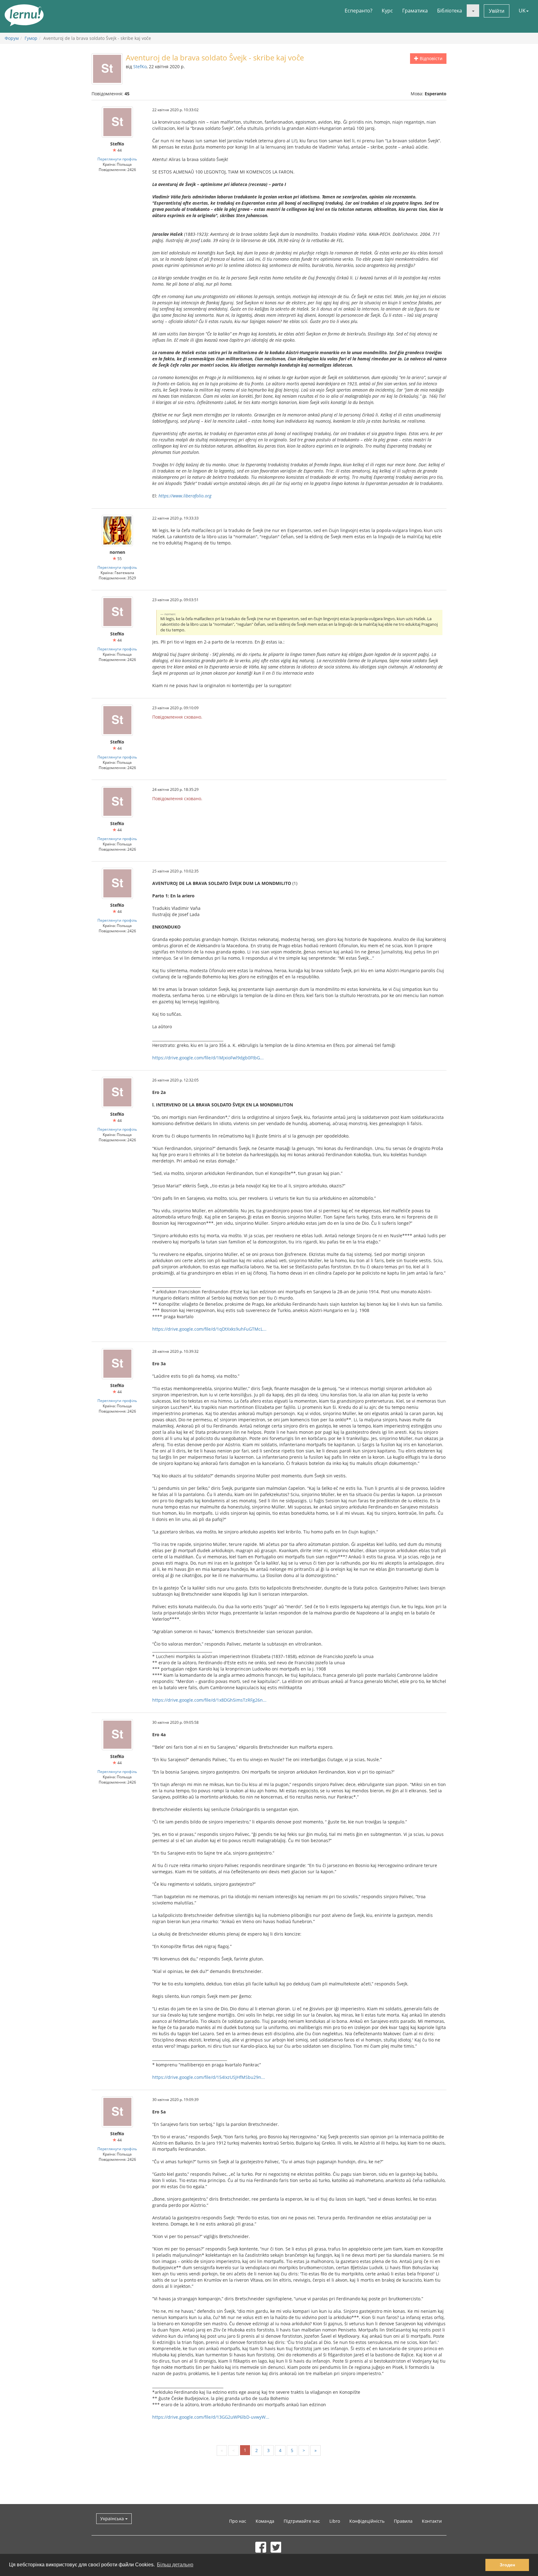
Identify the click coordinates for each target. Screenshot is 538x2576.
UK (522, 11)
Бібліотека (450, 11)
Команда (265, 2521)
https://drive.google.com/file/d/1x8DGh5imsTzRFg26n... (209, 1700)
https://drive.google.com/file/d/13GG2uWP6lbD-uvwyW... (211, 2417)
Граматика (415, 11)
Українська (113, 2519)
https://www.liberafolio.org (185, 496)
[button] (473, 11)
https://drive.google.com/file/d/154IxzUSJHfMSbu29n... (209, 2077)
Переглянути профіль (117, 159)
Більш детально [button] (175, 2565)
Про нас (238, 2521)
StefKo (140, 67)
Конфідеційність (367, 2521)
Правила (403, 2521)
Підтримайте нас (302, 2521)
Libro (335, 2521)
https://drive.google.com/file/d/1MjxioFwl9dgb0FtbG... (208, 1058)
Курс (387, 11)
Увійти (497, 11)
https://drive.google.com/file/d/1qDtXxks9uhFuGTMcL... (209, 1329)
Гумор (31, 38)
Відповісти (430, 58)
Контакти (432, 2521)
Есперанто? (359, 11)
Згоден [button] (507, 2565)
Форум (12, 38)
